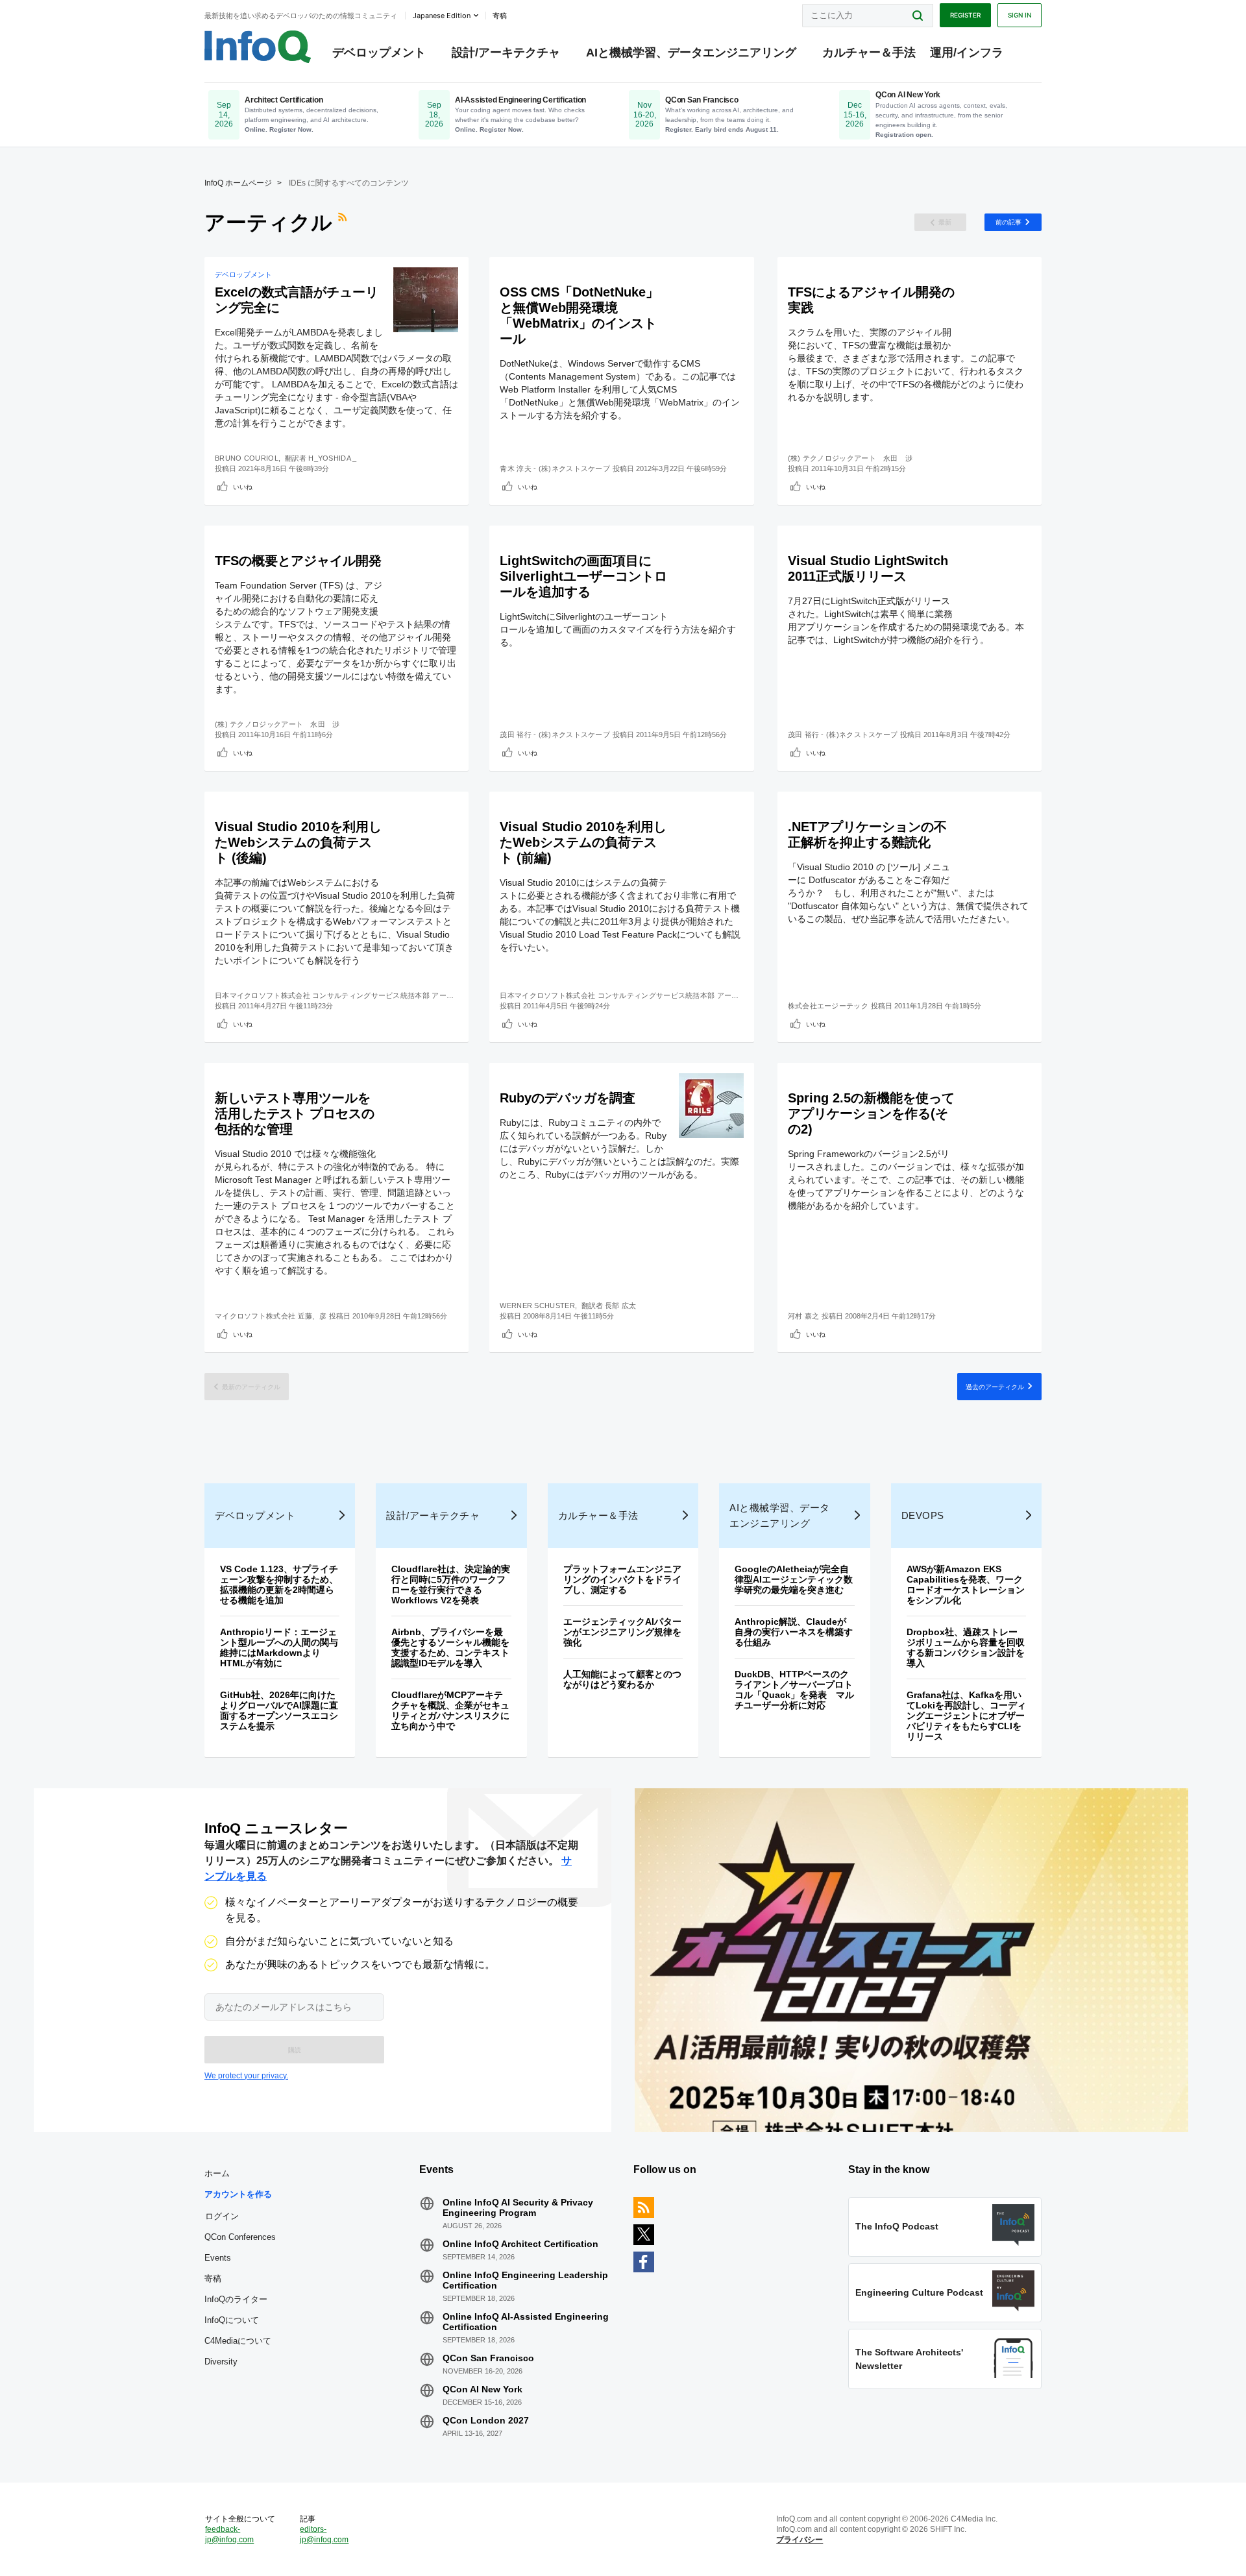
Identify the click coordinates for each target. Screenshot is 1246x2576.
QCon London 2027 (486, 2420)
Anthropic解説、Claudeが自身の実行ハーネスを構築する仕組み (794, 1632)
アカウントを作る (238, 2194)
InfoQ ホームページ (238, 183)
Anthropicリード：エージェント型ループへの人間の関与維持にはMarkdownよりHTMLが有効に (279, 1647)
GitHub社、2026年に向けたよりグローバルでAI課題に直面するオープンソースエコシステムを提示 (279, 1710)
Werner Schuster (537, 1306)
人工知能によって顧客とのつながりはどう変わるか (622, 1679)
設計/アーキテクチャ (506, 53)
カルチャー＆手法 (869, 53)
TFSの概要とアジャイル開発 (298, 561)
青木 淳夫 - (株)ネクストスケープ (555, 468)
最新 (945, 222)
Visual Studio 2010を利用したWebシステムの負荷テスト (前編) (583, 842)
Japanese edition (442, 16)
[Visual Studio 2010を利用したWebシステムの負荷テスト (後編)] (426, 834)
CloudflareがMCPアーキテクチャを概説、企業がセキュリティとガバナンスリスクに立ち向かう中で (450, 1710)
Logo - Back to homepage (258, 47)
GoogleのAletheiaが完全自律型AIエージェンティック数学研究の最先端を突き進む (794, 1579)
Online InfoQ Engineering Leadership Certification (525, 2280)
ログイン (222, 2216)
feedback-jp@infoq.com (229, 2534)
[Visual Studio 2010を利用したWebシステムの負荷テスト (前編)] (711, 834)
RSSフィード (344, 223)
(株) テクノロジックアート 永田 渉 (850, 458)
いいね (243, 487)
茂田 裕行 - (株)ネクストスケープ (555, 735)
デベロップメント (379, 53)
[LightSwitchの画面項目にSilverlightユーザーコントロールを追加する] (711, 568)
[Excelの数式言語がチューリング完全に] (426, 300)
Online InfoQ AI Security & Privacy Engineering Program (518, 2207)
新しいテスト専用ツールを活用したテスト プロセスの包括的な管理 (295, 1113)
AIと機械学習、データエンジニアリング (691, 53)
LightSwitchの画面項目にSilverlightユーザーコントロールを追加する (583, 576)
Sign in (1020, 15)
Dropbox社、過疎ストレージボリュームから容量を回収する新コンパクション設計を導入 (966, 1647)
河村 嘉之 (804, 1316)
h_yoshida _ (332, 458)
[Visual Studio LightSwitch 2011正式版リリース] (999, 568)
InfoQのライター (236, 2299)
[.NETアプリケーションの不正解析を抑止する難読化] (999, 834)
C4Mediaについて (238, 2341)
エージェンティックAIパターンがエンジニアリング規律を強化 (622, 1632)
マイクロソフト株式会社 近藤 (263, 1316)
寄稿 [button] (500, 16)
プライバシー (800, 2540)
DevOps (923, 1515)
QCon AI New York (483, 2389)
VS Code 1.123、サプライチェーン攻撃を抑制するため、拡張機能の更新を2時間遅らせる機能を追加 (279, 1585)
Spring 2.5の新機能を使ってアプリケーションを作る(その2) (871, 1113)
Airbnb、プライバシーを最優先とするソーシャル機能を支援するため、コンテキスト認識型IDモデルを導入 (450, 1647)
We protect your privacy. (246, 2076)
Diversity (221, 2362)
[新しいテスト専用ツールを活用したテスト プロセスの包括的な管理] (426, 1106)
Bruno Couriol (247, 458)
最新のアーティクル (251, 1387)
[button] (294, 2050)
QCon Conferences (240, 2237)
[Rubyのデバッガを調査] (711, 1106)
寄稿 (213, 2278)
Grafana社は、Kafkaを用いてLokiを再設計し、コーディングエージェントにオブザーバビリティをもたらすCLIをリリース (966, 1716)
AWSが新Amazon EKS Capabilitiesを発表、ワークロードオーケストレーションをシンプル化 (966, 1585)
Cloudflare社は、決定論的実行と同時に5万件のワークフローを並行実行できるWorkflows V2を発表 (451, 1585)
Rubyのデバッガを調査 (568, 1098)
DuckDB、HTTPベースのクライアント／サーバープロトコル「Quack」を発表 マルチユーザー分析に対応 (794, 1690)
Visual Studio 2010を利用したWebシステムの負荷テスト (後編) (298, 842)
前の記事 (1008, 222)
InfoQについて (232, 2320)
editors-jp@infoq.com (324, 2534)
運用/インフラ (967, 53)
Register (965, 15)
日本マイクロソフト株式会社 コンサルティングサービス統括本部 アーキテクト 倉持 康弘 (362, 995)
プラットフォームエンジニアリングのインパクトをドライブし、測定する (622, 1579)
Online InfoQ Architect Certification (520, 2244)
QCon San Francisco (488, 2358)
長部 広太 (621, 1306)
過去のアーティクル (995, 1387)
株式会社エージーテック (828, 1006)
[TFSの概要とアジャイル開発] (426, 568)
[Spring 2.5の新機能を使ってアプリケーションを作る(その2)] (999, 1106)
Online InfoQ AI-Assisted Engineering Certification (526, 2322)
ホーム (217, 2173)
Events (218, 2258)
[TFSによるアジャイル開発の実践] (999, 300)
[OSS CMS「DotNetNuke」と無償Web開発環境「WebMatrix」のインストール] (711, 300)
